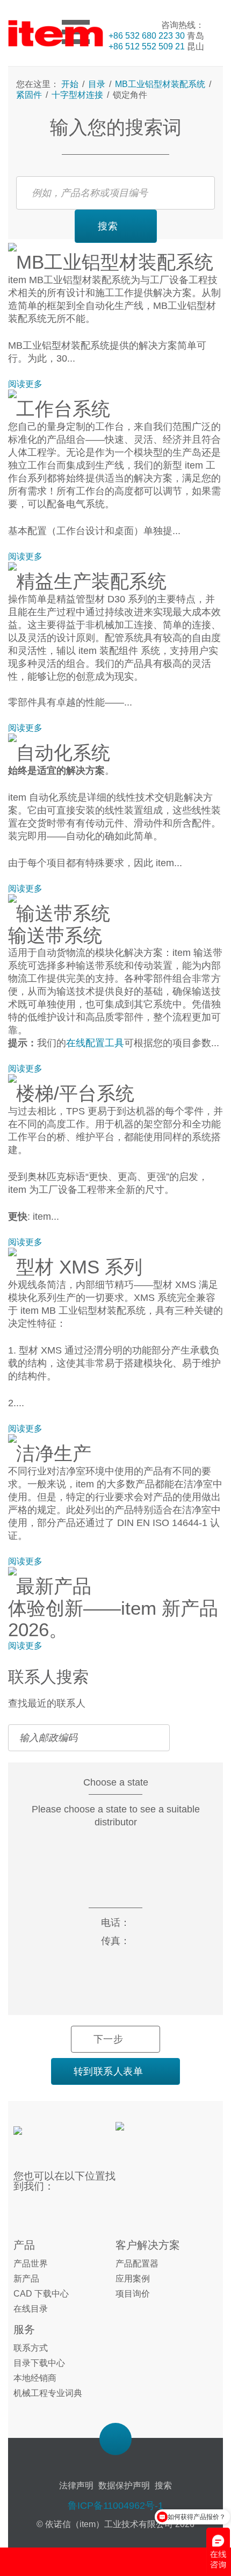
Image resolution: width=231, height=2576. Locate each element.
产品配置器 (137, 2264)
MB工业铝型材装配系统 (160, 84)
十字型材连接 (77, 95)
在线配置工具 (95, 1043)
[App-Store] (152, 2133)
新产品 (26, 2279)
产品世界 (31, 2264)
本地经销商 (35, 2378)
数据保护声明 (124, 2485)
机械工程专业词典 (48, 2393)
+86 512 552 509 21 (147, 46)
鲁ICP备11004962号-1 (115, 2506)
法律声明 (76, 2485)
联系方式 (31, 2348)
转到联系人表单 (109, 2071)
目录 (97, 84)
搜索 (108, 226)
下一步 (109, 2039)
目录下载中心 (39, 2363)
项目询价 (133, 2294)
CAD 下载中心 (41, 2294)
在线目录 (31, 2309)
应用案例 (133, 2279)
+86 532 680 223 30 (147, 36)
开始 (71, 84)
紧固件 (30, 95)
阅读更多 (25, 384)
